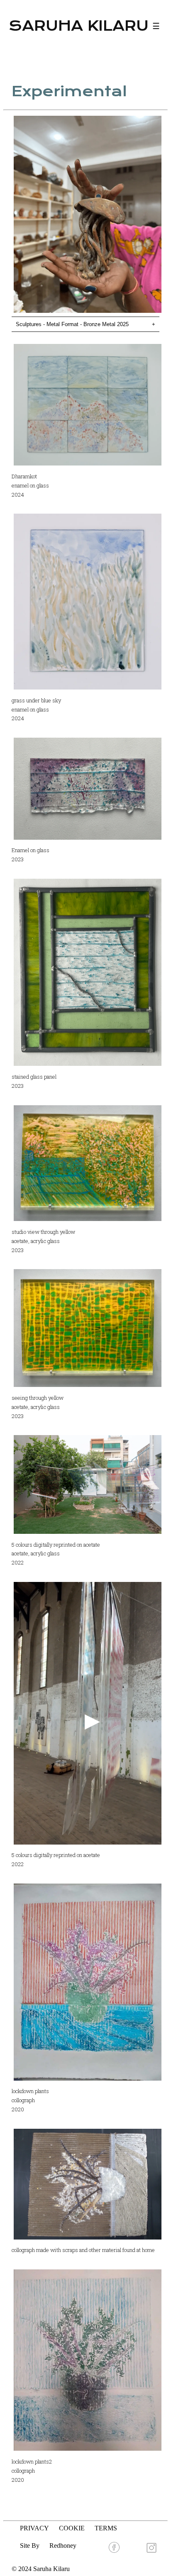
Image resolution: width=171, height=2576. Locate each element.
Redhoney (63, 2546)
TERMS (106, 2528)
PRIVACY (34, 2528)
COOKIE (72, 2528)
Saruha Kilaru (79, 26)
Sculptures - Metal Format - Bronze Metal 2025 (85, 324)
